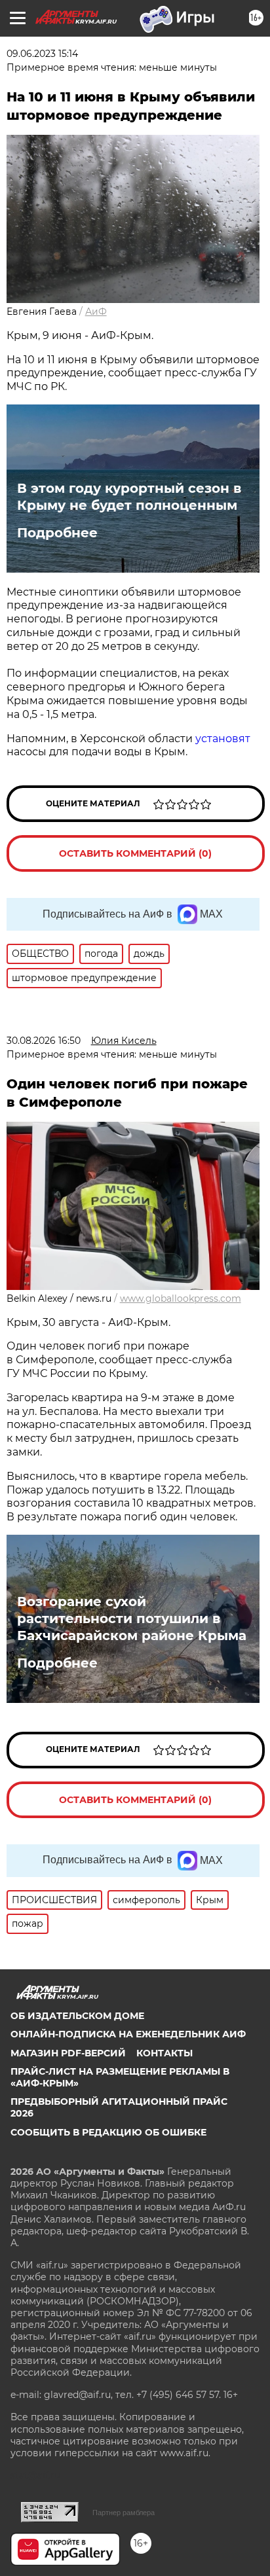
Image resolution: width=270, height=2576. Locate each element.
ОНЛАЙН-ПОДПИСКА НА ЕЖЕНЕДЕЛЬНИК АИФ (128, 2034)
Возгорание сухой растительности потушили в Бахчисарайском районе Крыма (132, 1619)
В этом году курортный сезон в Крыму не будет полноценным (129, 497)
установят (223, 739)
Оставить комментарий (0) (135, 853)
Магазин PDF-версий (68, 2053)
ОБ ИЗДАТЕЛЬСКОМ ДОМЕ (77, 2016)
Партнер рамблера (124, 2513)
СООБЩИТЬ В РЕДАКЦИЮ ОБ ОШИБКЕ (108, 2132)
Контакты (164, 2053)
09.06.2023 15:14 (42, 54)
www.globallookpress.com (181, 1298)
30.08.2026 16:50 (44, 1041)
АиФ (96, 312)
